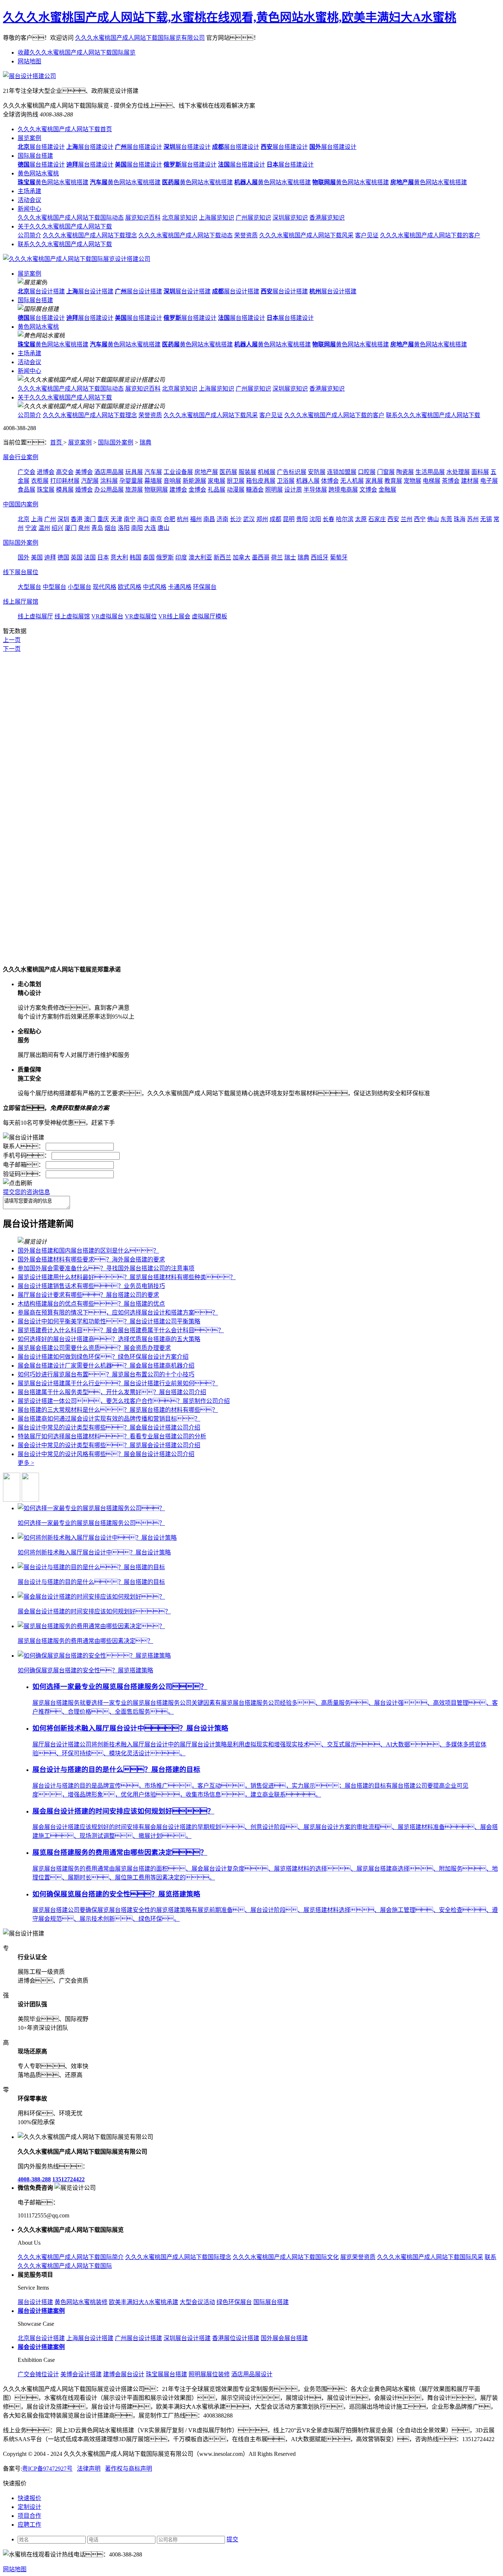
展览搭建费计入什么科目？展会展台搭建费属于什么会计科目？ (121, 1330)
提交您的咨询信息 (27, 1192)
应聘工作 (29, 2525)
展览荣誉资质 (358, 2257)
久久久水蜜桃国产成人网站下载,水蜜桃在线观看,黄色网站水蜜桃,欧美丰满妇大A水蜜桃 (230, 17)
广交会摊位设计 (38, 2374)
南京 (156, 519)
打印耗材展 (65, 481)
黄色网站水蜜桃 (38, 173)
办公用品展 (109, 490)
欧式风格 (130, 587)
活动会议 (29, 200)
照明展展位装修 (209, 2374)
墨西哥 (261, 557)
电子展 (489, 481)
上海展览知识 (217, 218)
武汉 (249, 519)
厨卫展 (236, 481)
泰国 (149, 557)
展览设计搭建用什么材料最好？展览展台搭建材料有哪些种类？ (127, 1277)
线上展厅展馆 (21, 602)
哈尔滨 (345, 519)
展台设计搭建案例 (41, 2311)
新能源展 (194, 481)
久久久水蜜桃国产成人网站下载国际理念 (178, 2257)
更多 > (26, 1463)
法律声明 (89, 2469)
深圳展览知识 (290, 218)
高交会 (65, 472)
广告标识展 (292, 472)
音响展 (172, 481)
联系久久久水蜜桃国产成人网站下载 (65, 244)
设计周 (293, 490)
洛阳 (124, 528)
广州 (50, 519)
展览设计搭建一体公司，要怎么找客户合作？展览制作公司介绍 (124, 1401)
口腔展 (367, 472)
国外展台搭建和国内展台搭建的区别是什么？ (88, 1251)
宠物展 (412, 481)
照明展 (274, 490)
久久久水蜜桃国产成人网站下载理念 (90, 235)
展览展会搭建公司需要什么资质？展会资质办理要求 (94, 1348)
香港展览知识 (327, 218)
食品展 (27, 490)
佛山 (433, 519)
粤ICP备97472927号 (47, 2469)
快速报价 (29, 2498)
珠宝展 (46, 490)
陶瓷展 (405, 472)
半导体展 (315, 490)
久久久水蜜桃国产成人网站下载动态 (186, 235)
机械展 (267, 472)
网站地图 (29, 61)
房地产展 (206, 472)
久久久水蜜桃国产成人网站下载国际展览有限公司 (140, 38)
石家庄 (377, 519)
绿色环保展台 (234, 2302)
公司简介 (29, 235)
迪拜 (50, 557)
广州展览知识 (253, 218)
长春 (328, 519)
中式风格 (155, 587)
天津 (116, 519)
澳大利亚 (200, 557)
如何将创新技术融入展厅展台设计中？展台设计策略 (130, 1728)
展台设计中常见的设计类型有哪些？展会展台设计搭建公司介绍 (109, 1427)
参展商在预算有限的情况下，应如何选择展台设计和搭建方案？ (118, 1313)
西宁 (420, 519)
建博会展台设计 (124, 2374)
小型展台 (80, 587)
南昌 (209, 519)
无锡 (486, 519)
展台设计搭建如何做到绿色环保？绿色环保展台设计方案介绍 (103, 1357)
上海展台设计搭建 (90, 2338)
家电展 (217, 481)
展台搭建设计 (41, 147)
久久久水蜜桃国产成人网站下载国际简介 (71, 2257)
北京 (24, 519)
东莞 (446, 519)
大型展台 (29, 587)
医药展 (228, 472)
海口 (143, 519)
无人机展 (352, 481)
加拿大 (242, 557)
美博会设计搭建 (81, 2374)
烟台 (110, 528)
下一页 (12, 649)
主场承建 (29, 191)
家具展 (374, 481)
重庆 (103, 519)
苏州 (473, 519)
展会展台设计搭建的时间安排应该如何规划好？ (123, 1811)
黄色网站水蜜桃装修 (81, 2302)
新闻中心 (29, 209)
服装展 (247, 472)
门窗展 (386, 472)
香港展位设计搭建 (236, 2338)
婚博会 (84, 490)
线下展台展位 (21, 572)
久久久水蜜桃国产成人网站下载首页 (65, 129)
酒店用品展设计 (252, 2374)
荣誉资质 (246, 235)
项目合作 (29, 2516)
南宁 (130, 519)
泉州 (84, 528)
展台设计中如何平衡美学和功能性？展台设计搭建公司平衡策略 (109, 1321)
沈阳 (315, 519)
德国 (63, 557)
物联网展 (156, 490)
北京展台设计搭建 (41, 2338)
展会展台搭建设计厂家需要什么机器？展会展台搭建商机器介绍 (106, 1366)
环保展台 (205, 587)
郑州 (262, 519)
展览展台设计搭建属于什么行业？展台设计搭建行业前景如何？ (118, 1383)
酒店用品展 (109, 472)
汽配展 (90, 481)
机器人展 (308, 481)
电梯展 (432, 481)
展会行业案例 (21, 457)
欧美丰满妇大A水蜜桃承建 (144, 2302)
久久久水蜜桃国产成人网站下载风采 (306, 235)
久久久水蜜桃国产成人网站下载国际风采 (430, 2257)
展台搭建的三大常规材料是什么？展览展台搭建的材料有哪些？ (118, 1410)
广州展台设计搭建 (138, 2338)
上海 (37, 519)
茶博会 (451, 481)
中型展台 (54, 587)
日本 (103, 557)
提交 (232, 2539)
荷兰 (277, 557)
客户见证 (367, 235)
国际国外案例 (116, 442)
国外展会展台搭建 (284, 2338)
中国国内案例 (21, 504)
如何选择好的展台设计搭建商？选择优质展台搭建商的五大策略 (109, 1339)
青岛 (97, 528)
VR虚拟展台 (107, 616)
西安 (393, 519)
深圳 (63, 519)
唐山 (163, 528)
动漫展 (236, 490)
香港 (77, 519)
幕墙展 (153, 481)
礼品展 (217, 490)
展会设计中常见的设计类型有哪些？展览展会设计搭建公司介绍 (109, 1445)
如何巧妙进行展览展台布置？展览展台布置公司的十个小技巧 (106, 1374)
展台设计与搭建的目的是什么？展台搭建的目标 (116, 1769)
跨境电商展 (343, 490)
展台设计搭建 (41, 291)
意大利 (119, 557)
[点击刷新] (18, 1183)
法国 (90, 557)
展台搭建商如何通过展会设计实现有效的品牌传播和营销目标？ (109, 1419)
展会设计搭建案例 (41, 2347)
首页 (57, 442)
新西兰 (222, 557)
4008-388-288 (34, 2179)
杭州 (183, 519)
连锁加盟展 (342, 472)
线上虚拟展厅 (35, 616)
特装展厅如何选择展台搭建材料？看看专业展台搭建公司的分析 (112, 1436)
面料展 (480, 472)
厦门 (71, 528)
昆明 (289, 519)
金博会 (197, 490)
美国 (37, 557)
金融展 (387, 490)
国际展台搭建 (35, 156)
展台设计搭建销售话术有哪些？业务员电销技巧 (91, 1286)
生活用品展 (430, 472)
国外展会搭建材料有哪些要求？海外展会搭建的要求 (91, 1259)
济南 (222, 519)
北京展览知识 (180, 218)
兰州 (407, 519)
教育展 (393, 481)
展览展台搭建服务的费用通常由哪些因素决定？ (120, 1852)
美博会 (84, 472)
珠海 (460, 519)
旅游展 (134, 490)
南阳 (137, 528)
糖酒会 (255, 490)
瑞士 (290, 557)
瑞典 (145, 442)
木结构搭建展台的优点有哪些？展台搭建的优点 (91, 1304)
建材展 (470, 481)
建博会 (178, 490)
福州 (196, 519)
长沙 (236, 519)
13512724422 (68, 2179)
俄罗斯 (165, 557)
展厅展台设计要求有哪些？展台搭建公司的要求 (88, 1295)
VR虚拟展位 (141, 616)
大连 (150, 528)
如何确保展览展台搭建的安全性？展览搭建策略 (116, 1894)
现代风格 (105, 587)
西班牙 (320, 557)
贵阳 (302, 519)
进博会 (46, 472)
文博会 (368, 490)
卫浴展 (286, 481)
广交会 (27, 472)
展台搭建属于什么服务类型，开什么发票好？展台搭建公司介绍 (112, 1392)
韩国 (136, 557)
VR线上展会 (174, 616)
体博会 (330, 481)
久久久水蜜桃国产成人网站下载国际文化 (286, 2257)
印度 (181, 557)
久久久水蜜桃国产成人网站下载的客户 (430, 235)
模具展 (65, 490)
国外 (24, 557)
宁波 (31, 528)
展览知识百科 (143, 218)
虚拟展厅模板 (210, 616)
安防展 (317, 472)
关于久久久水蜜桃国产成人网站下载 (65, 226)
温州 (44, 528)
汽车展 (153, 472)
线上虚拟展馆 (72, 616)
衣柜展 (40, 481)
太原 (361, 519)
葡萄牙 (339, 557)
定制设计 (29, 2507)
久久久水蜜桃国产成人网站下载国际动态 (71, 218)
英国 (77, 557)
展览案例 (29, 138)
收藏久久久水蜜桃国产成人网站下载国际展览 (77, 53)
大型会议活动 (197, 2302)
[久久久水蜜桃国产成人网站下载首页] (77, 259)
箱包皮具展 (261, 481)
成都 (275, 519)
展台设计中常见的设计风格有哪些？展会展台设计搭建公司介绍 (106, 1454)
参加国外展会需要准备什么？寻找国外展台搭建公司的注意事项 (106, 1268)
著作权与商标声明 (129, 2469)
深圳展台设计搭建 (187, 2338)
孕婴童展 (131, 481)
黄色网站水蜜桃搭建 (53, 182)
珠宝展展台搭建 (166, 2374)
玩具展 (134, 472)
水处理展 (458, 472)
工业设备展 (178, 472)
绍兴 (57, 528)
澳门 (90, 519)
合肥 (169, 519)
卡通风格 (180, 587)
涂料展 (109, 481)
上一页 (12, 640)
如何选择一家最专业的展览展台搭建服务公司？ (120, 1687)
